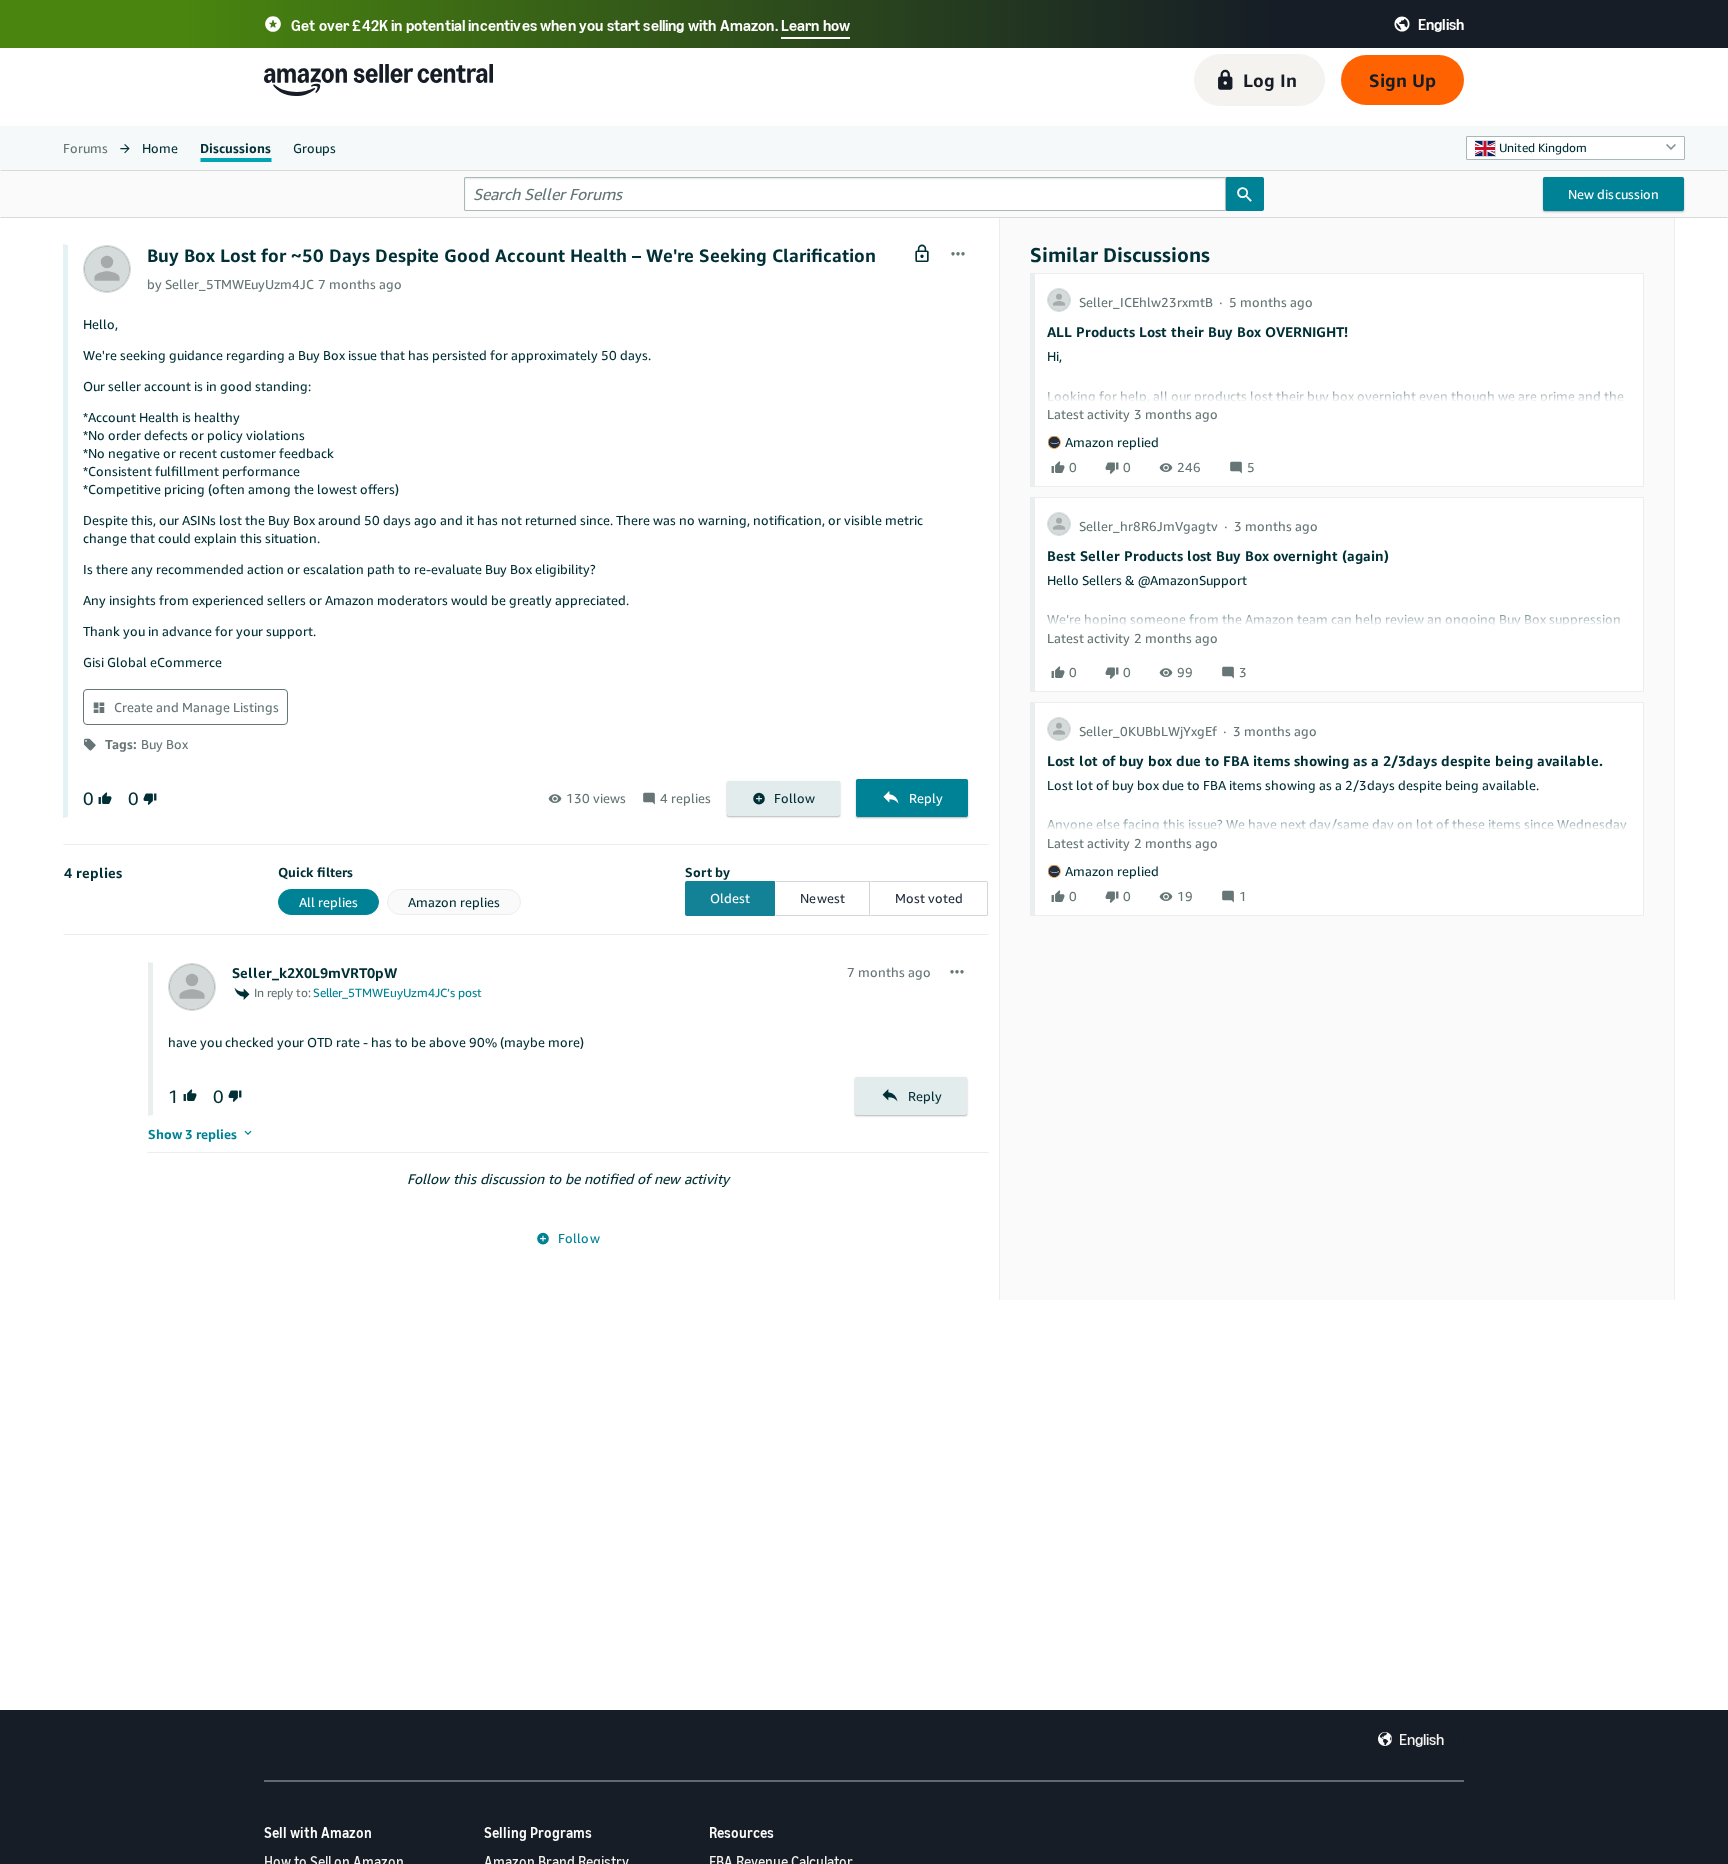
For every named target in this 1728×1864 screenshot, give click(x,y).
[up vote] (103, 798)
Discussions (235, 148)
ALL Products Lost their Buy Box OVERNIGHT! (1197, 331)
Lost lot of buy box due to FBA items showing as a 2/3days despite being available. (1325, 760)
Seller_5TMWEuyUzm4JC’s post (397, 992)
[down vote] (148, 798)
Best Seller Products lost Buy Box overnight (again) (1218, 555)
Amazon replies (454, 902)
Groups (314, 148)
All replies (328, 902)
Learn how (815, 25)
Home (160, 148)
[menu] (958, 255)
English (1421, 1739)
